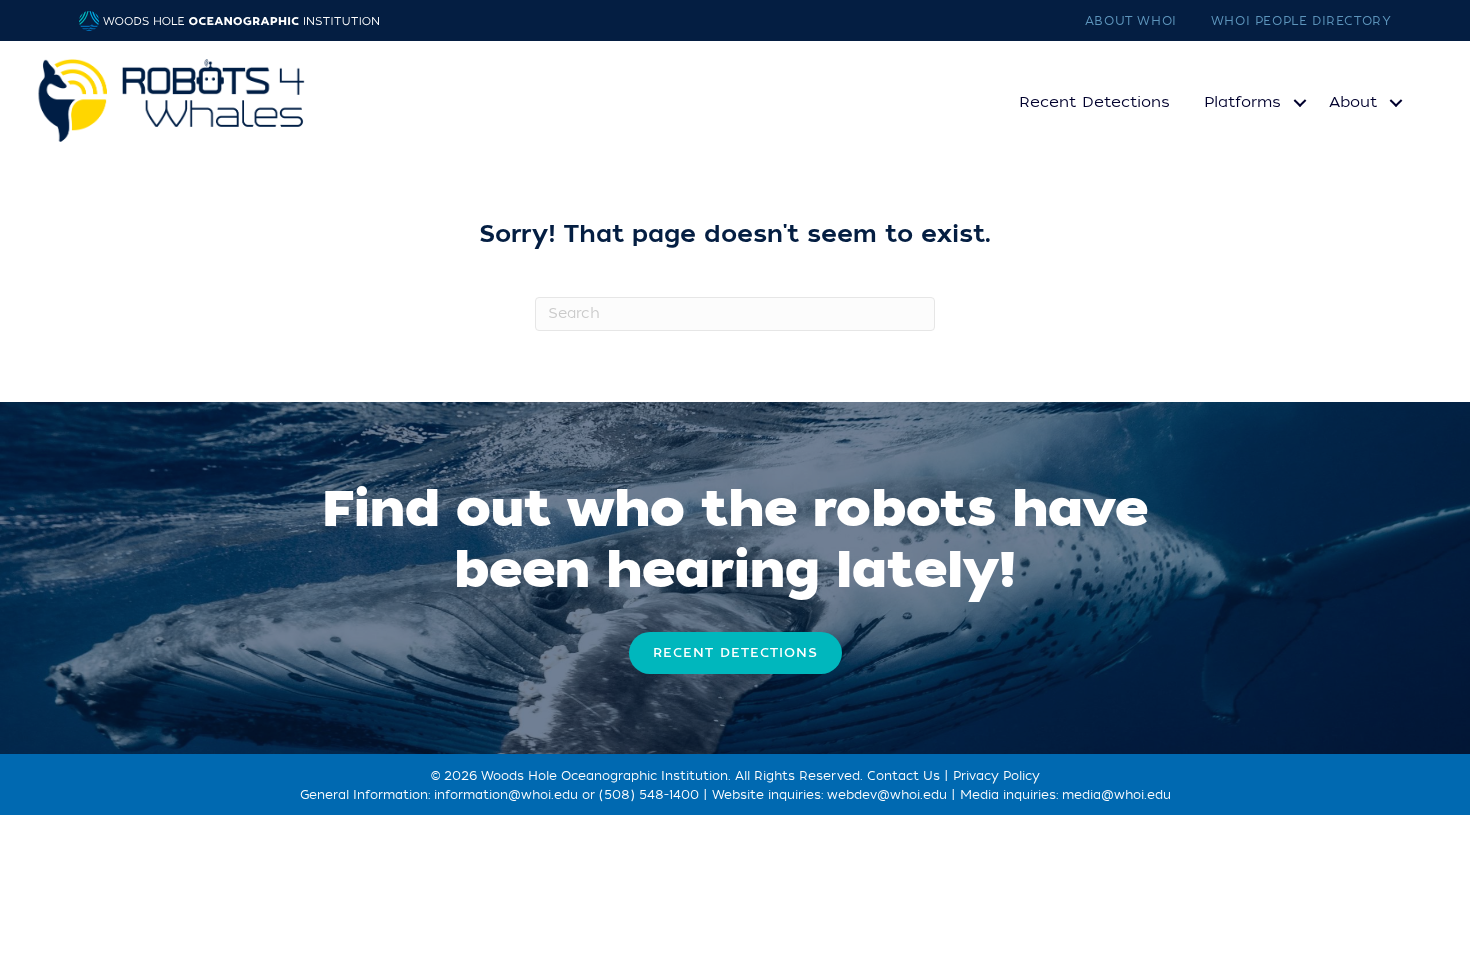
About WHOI (1131, 21)
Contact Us (903, 776)
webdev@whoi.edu (887, 795)
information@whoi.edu (506, 795)
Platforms (1242, 102)
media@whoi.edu (1116, 795)
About (1353, 102)
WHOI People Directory (1301, 21)
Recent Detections (1094, 102)
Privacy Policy (996, 776)
